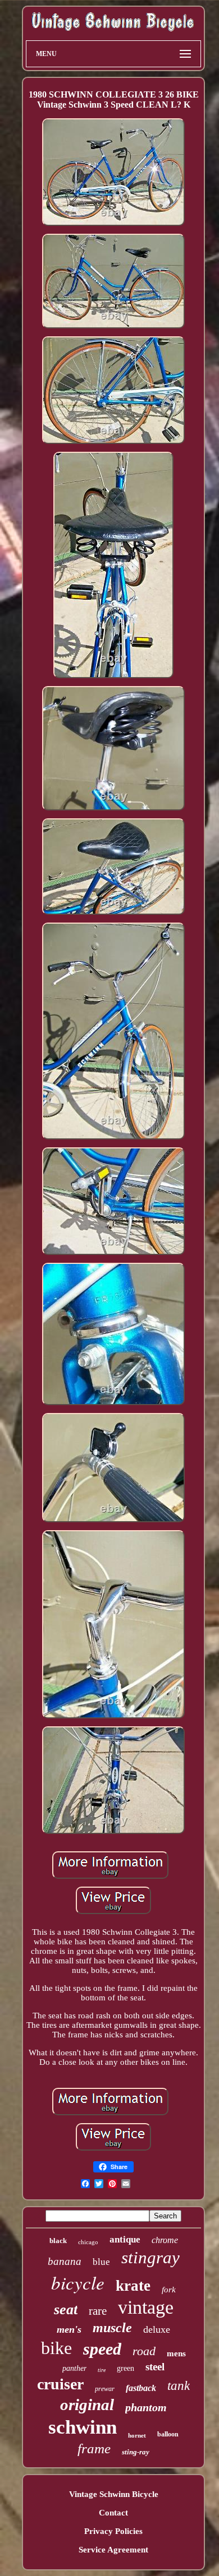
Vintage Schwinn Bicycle (114, 2494)
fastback (141, 2388)
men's (69, 2329)
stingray (150, 2257)
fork (169, 2290)
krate (133, 2286)
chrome (165, 2240)
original (87, 2404)
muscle (112, 2328)
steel (155, 2367)
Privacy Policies (113, 2531)
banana (65, 2261)
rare (98, 2311)
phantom (146, 2407)
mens (176, 2353)
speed (102, 2349)
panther (74, 2368)
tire (102, 2370)
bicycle (78, 2282)
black (58, 2241)
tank (179, 2386)
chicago (88, 2242)
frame (94, 2448)
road (144, 2351)
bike (56, 2348)
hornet (137, 2435)
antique (125, 2239)
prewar (105, 2389)
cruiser (60, 2384)
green (126, 2368)
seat (66, 2309)
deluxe (157, 2329)
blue (101, 2262)
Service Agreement (113, 2550)
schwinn (83, 2427)
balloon (168, 2434)
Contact (113, 2513)
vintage (146, 2307)
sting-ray (136, 2452)
